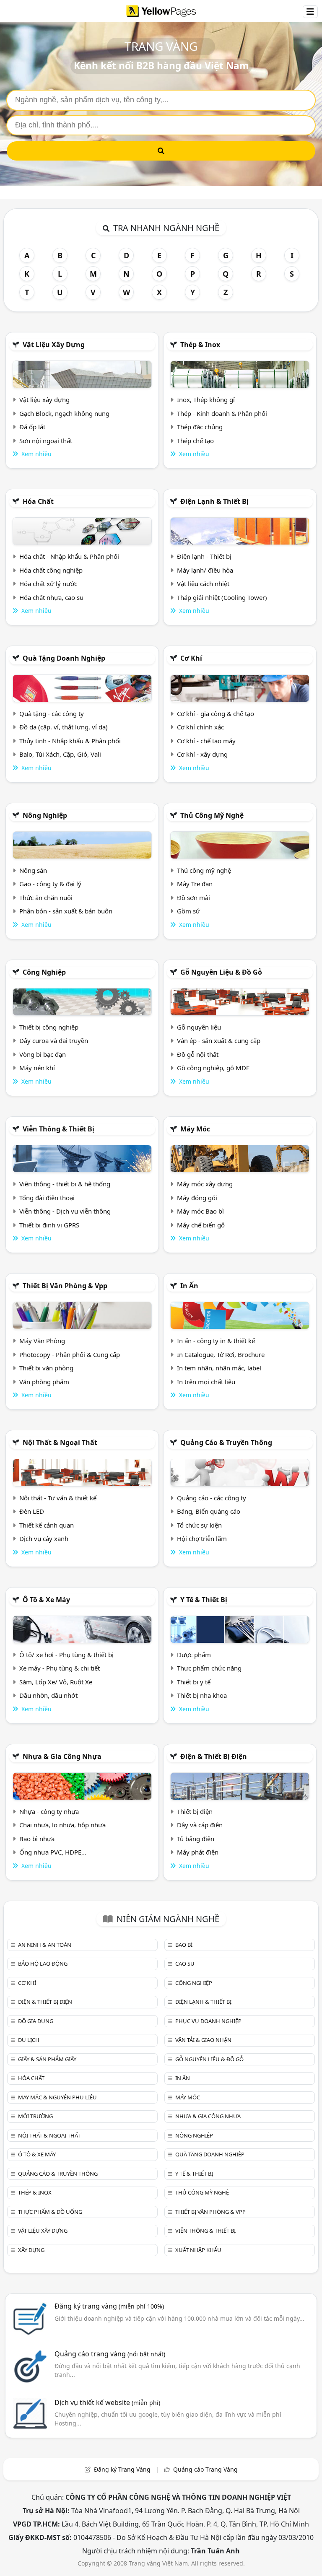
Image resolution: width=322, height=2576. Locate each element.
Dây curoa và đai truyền (54, 1040)
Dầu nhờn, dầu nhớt (48, 1695)
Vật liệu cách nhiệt (203, 584)
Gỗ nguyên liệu (199, 1027)
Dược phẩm (194, 1655)
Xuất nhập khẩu (198, 2250)
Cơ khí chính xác (200, 727)
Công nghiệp (44, 972)
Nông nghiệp (45, 815)
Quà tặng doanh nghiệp (64, 658)
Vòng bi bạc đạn (43, 1054)
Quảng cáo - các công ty (212, 1498)
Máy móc (195, 1129)
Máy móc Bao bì (200, 1211)
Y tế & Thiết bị (204, 1600)
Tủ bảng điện (196, 1839)
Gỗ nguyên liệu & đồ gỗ (221, 972)
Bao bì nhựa (37, 1839)
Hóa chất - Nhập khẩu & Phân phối (69, 556)
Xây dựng (31, 2250)
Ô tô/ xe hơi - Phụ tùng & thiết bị (66, 1655)
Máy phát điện (198, 1852)
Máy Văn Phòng (42, 1341)
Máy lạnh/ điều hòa (205, 570)
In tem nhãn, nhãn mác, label (219, 1368)
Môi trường (35, 2116)
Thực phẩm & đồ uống (50, 2212)
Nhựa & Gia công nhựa (62, 1756)
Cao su (185, 1964)
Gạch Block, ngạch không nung (64, 413)
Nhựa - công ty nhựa (49, 1811)
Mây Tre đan (195, 884)
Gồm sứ (188, 911)
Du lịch (29, 2040)
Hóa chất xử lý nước (48, 584)
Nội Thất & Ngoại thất (60, 1442)
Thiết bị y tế (194, 1682)
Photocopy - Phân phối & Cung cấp (70, 1354)
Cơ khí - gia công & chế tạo (216, 713)
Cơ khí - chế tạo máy (206, 741)
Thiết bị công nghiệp (49, 1027)
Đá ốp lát (32, 427)
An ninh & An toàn (45, 1945)
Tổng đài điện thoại (47, 1198)
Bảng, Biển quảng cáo (209, 1511)
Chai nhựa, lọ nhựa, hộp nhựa (62, 1825)
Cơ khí (191, 658)
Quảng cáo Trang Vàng (205, 2469)
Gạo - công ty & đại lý (50, 884)
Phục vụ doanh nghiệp (208, 2021)
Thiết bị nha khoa (202, 1695)
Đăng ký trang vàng (109, 2306)
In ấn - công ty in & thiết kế (216, 1341)
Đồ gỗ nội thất (198, 1054)
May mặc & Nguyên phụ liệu (57, 2097)
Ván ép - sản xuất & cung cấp (219, 1040)
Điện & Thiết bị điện (214, 1756)
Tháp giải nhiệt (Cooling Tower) (222, 597)
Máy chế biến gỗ (201, 1225)
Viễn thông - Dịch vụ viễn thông (65, 1211)
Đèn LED (32, 1511)
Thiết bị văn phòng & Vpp (65, 1286)
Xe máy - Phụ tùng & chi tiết (60, 1668)
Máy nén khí (37, 1068)
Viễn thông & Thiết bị (58, 1129)
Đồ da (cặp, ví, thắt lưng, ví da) (64, 727)
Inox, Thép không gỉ (206, 400)
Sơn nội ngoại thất (46, 441)
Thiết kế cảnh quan (47, 1525)
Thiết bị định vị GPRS (49, 1225)
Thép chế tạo (195, 441)
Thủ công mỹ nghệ (212, 815)
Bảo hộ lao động (43, 1964)
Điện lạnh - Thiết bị (204, 556)
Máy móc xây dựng (205, 1184)
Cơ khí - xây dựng (202, 754)
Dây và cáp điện (200, 1825)
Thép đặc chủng (200, 427)
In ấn (189, 1286)
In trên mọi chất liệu (206, 1382)
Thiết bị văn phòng (46, 1368)
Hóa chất (38, 501)
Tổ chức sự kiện (199, 1525)
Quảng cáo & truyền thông (226, 1442)
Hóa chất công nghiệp (51, 570)
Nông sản (33, 870)
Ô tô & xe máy (46, 1600)
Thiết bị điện (195, 1811)
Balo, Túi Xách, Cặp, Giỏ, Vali (60, 754)
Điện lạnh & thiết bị (214, 501)
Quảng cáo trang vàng (110, 2354)
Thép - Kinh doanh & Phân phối (222, 413)
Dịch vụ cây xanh (44, 1538)
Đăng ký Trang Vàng (122, 2469)
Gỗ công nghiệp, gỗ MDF (213, 1068)
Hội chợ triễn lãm (202, 1538)
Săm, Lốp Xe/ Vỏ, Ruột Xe (56, 1682)
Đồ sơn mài (193, 898)
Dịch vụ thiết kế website (107, 2402)
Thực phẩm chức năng (209, 1668)
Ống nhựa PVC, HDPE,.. (53, 1852)
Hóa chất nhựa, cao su (51, 597)
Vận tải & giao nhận (203, 2040)
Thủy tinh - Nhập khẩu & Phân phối (70, 741)
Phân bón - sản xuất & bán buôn (66, 911)
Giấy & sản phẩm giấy (47, 2059)
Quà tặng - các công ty (52, 713)
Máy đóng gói (197, 1198)
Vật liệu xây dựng (54, 345)
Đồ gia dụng (36, 2021)
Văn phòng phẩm (44, 1382)
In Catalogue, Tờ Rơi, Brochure (221, 1354)
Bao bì (184, 1945)
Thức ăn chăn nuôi (46, 898)
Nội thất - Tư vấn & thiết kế (58, 1498)
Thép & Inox (200, 345)
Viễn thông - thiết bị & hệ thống (65, 1184)
